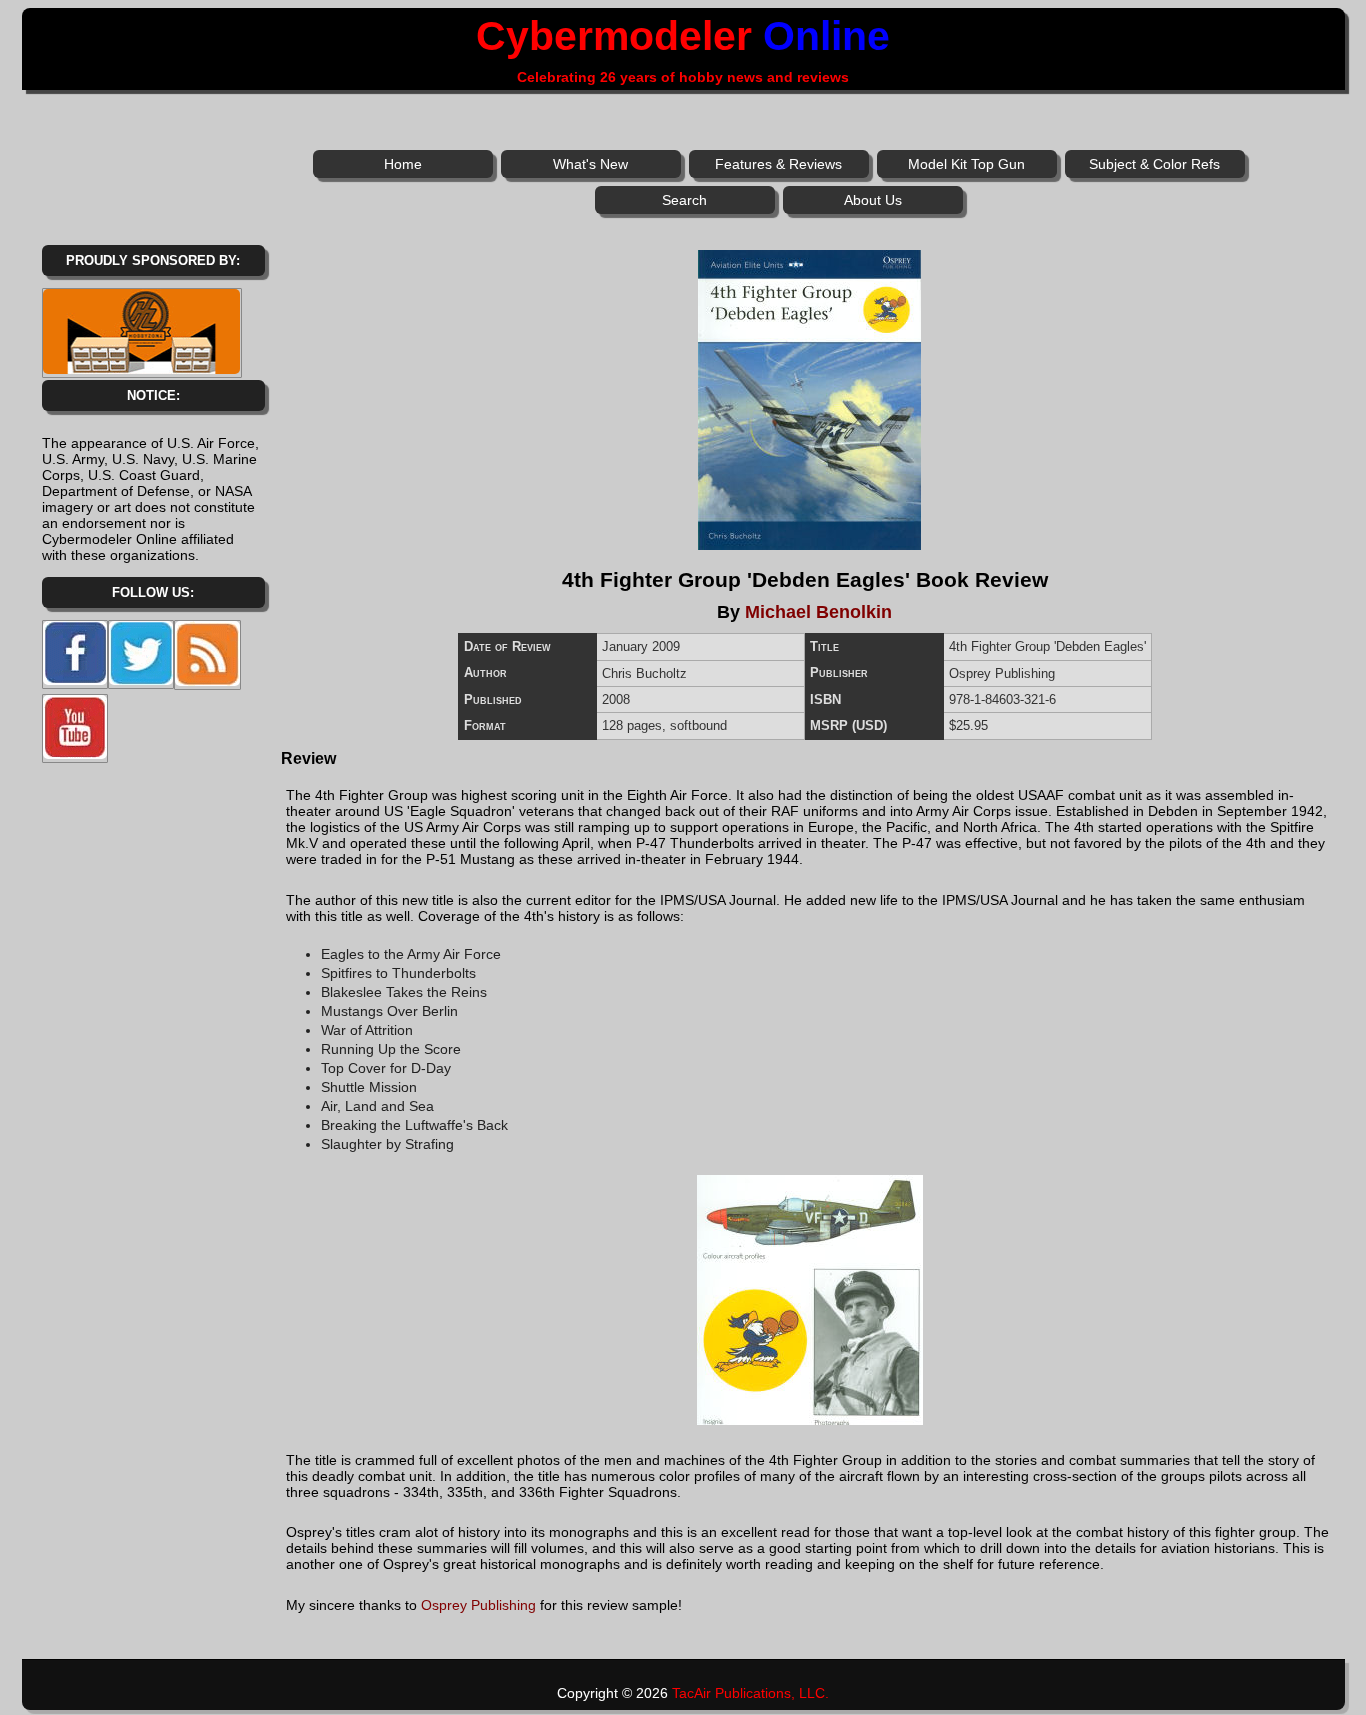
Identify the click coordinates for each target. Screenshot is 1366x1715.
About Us (873, 200)
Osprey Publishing (478, 1605)
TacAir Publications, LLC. (750, 1693)
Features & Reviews (778, 164)
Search (684, 200)
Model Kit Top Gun (966, 164)
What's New (590, 164)
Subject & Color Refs (1154, 164)
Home (403, 164)
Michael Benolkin (818, 612)
